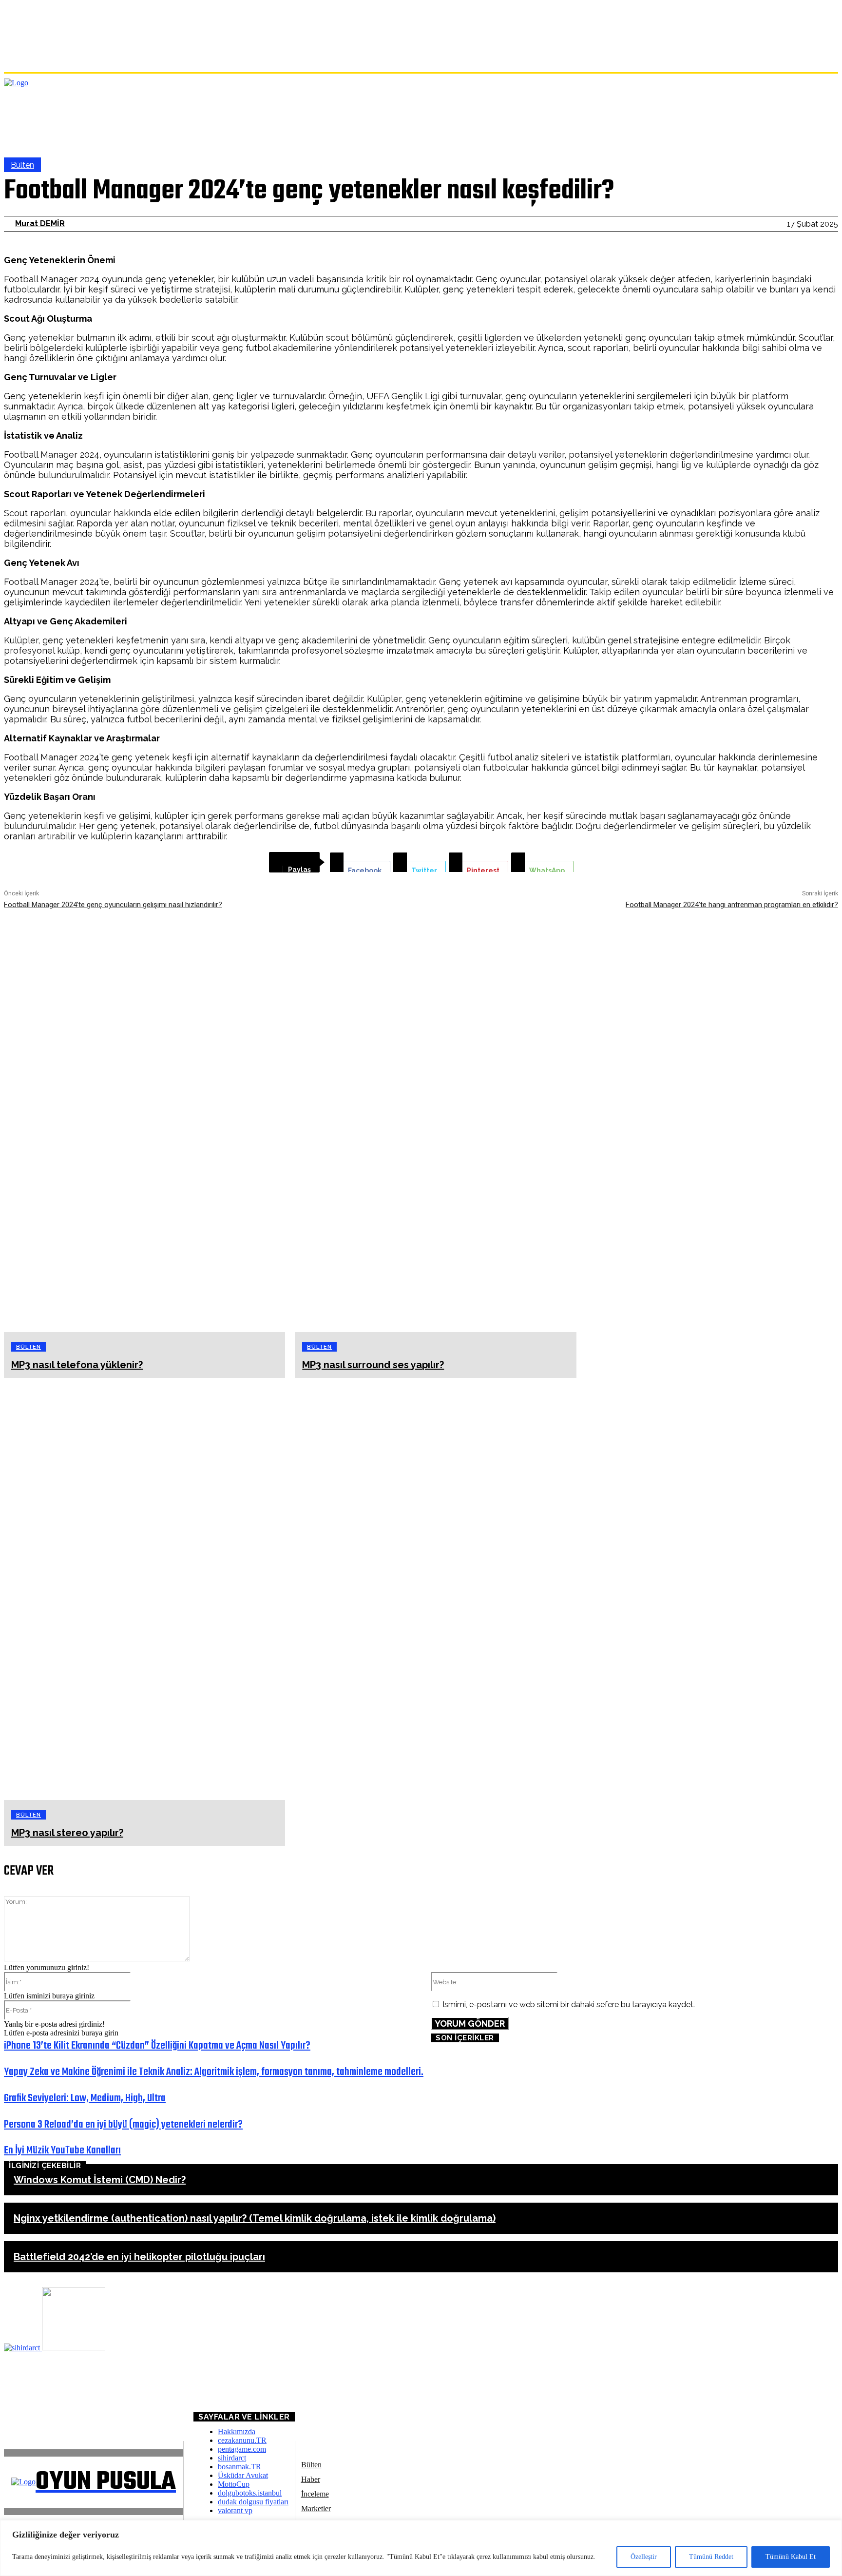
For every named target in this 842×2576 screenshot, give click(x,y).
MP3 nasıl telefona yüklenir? (77, 1365)
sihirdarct (232, 2458)
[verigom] (74, 2348)
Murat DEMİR (40, 223)
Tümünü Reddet (711, 2557)
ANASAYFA (23, 2393)
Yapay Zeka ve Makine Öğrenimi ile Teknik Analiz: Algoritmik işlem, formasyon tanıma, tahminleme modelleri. (214, 2072)
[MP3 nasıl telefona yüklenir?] (144, 1121)
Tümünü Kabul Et (791, 2557)
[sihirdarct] (23, 2348)
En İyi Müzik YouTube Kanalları (62, 2150)
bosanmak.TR (239, 2467)
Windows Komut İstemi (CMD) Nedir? (100, 2180)
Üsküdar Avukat (243, 2475)
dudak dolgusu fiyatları (253, 2502)
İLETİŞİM (29, 2409)
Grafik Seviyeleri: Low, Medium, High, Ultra (85, 2098)
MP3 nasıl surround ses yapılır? (373, 1365)
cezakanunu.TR (242, 2440)
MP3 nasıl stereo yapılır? (67, 1833)
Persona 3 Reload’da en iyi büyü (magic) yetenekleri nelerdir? (123, 2125)
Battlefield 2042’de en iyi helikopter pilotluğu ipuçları (139, 2257)
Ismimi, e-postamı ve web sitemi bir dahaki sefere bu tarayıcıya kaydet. (569, 2005)
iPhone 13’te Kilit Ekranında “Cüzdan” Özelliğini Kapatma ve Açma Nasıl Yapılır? (157, 2046)
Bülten (22, 165)
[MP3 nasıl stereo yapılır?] (144, 1589)
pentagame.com (242, 2449)
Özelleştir (644, 2557)
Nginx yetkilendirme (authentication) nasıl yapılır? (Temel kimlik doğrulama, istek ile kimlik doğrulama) (255, 2218)
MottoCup (234, 2484)
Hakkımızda (237, 2431)
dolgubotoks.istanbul (250, 2493)
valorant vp (235, 2510)
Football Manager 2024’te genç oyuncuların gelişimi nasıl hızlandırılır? (113, 905)
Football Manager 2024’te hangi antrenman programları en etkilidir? (732, 905)
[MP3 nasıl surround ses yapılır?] (435, 1121)
